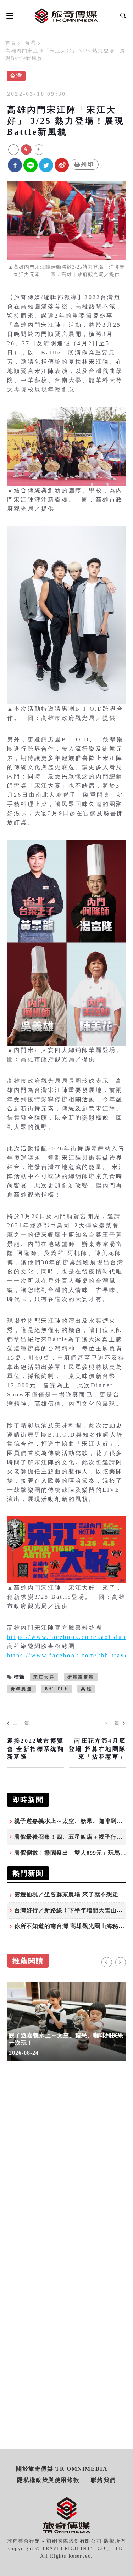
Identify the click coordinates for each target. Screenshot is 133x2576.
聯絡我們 (103, 2480)
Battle (57, 1689)
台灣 (30, 43)
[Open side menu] (9, 16)
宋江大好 (44, 1677)
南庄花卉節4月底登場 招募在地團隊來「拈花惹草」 (97, 1749)
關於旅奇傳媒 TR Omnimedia (62, 2469)
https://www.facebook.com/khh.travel (69, 1655)
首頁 (11, 43)
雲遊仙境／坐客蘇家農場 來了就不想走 (66, 1894)
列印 (88, 164)
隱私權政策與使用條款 (48, 2480)
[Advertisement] (66, 2197)
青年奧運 (21, 1689)
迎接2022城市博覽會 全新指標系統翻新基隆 (36, 1749)
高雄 (86, 1689)
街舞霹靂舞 (81, 1677)
